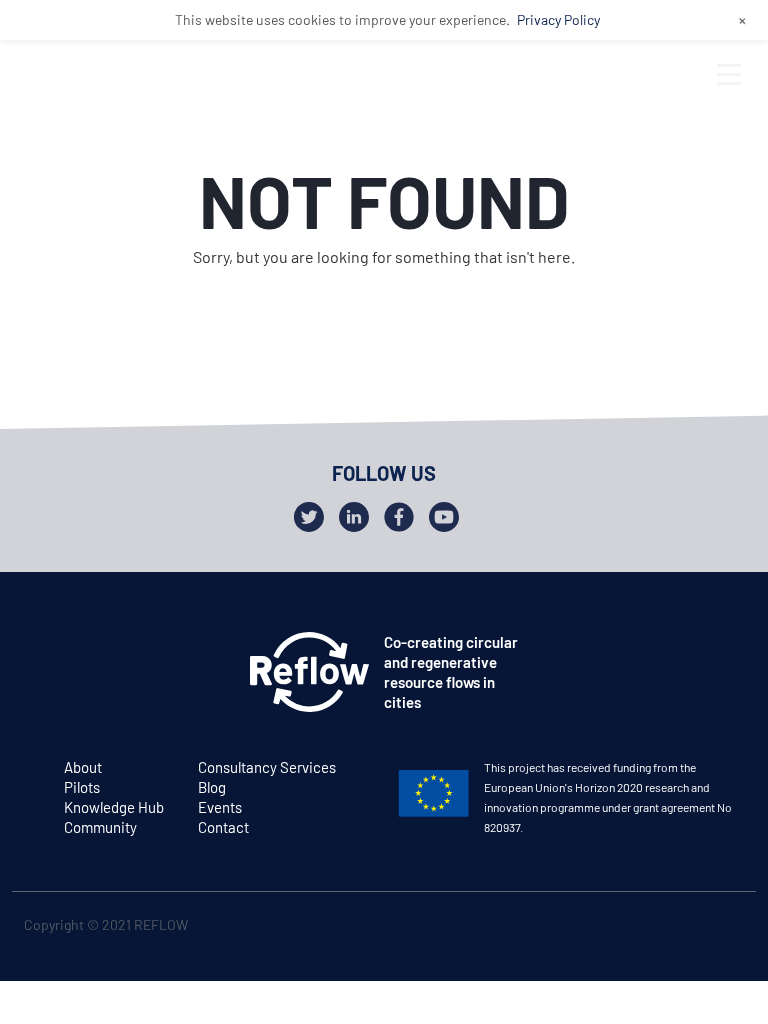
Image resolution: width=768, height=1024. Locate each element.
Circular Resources (159, 493)
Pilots (82, 787)
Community (100, 827)
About (83, 767)
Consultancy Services (267, 767)
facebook (684, 928)
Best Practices (139, 531)
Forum (100, 455)
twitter (645, 928)
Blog (212, 787)
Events (220, 807)
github (723, 928)
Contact (223, 827)
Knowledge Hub (114, 807)
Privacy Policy (558, 19)
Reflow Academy (147, 569)
